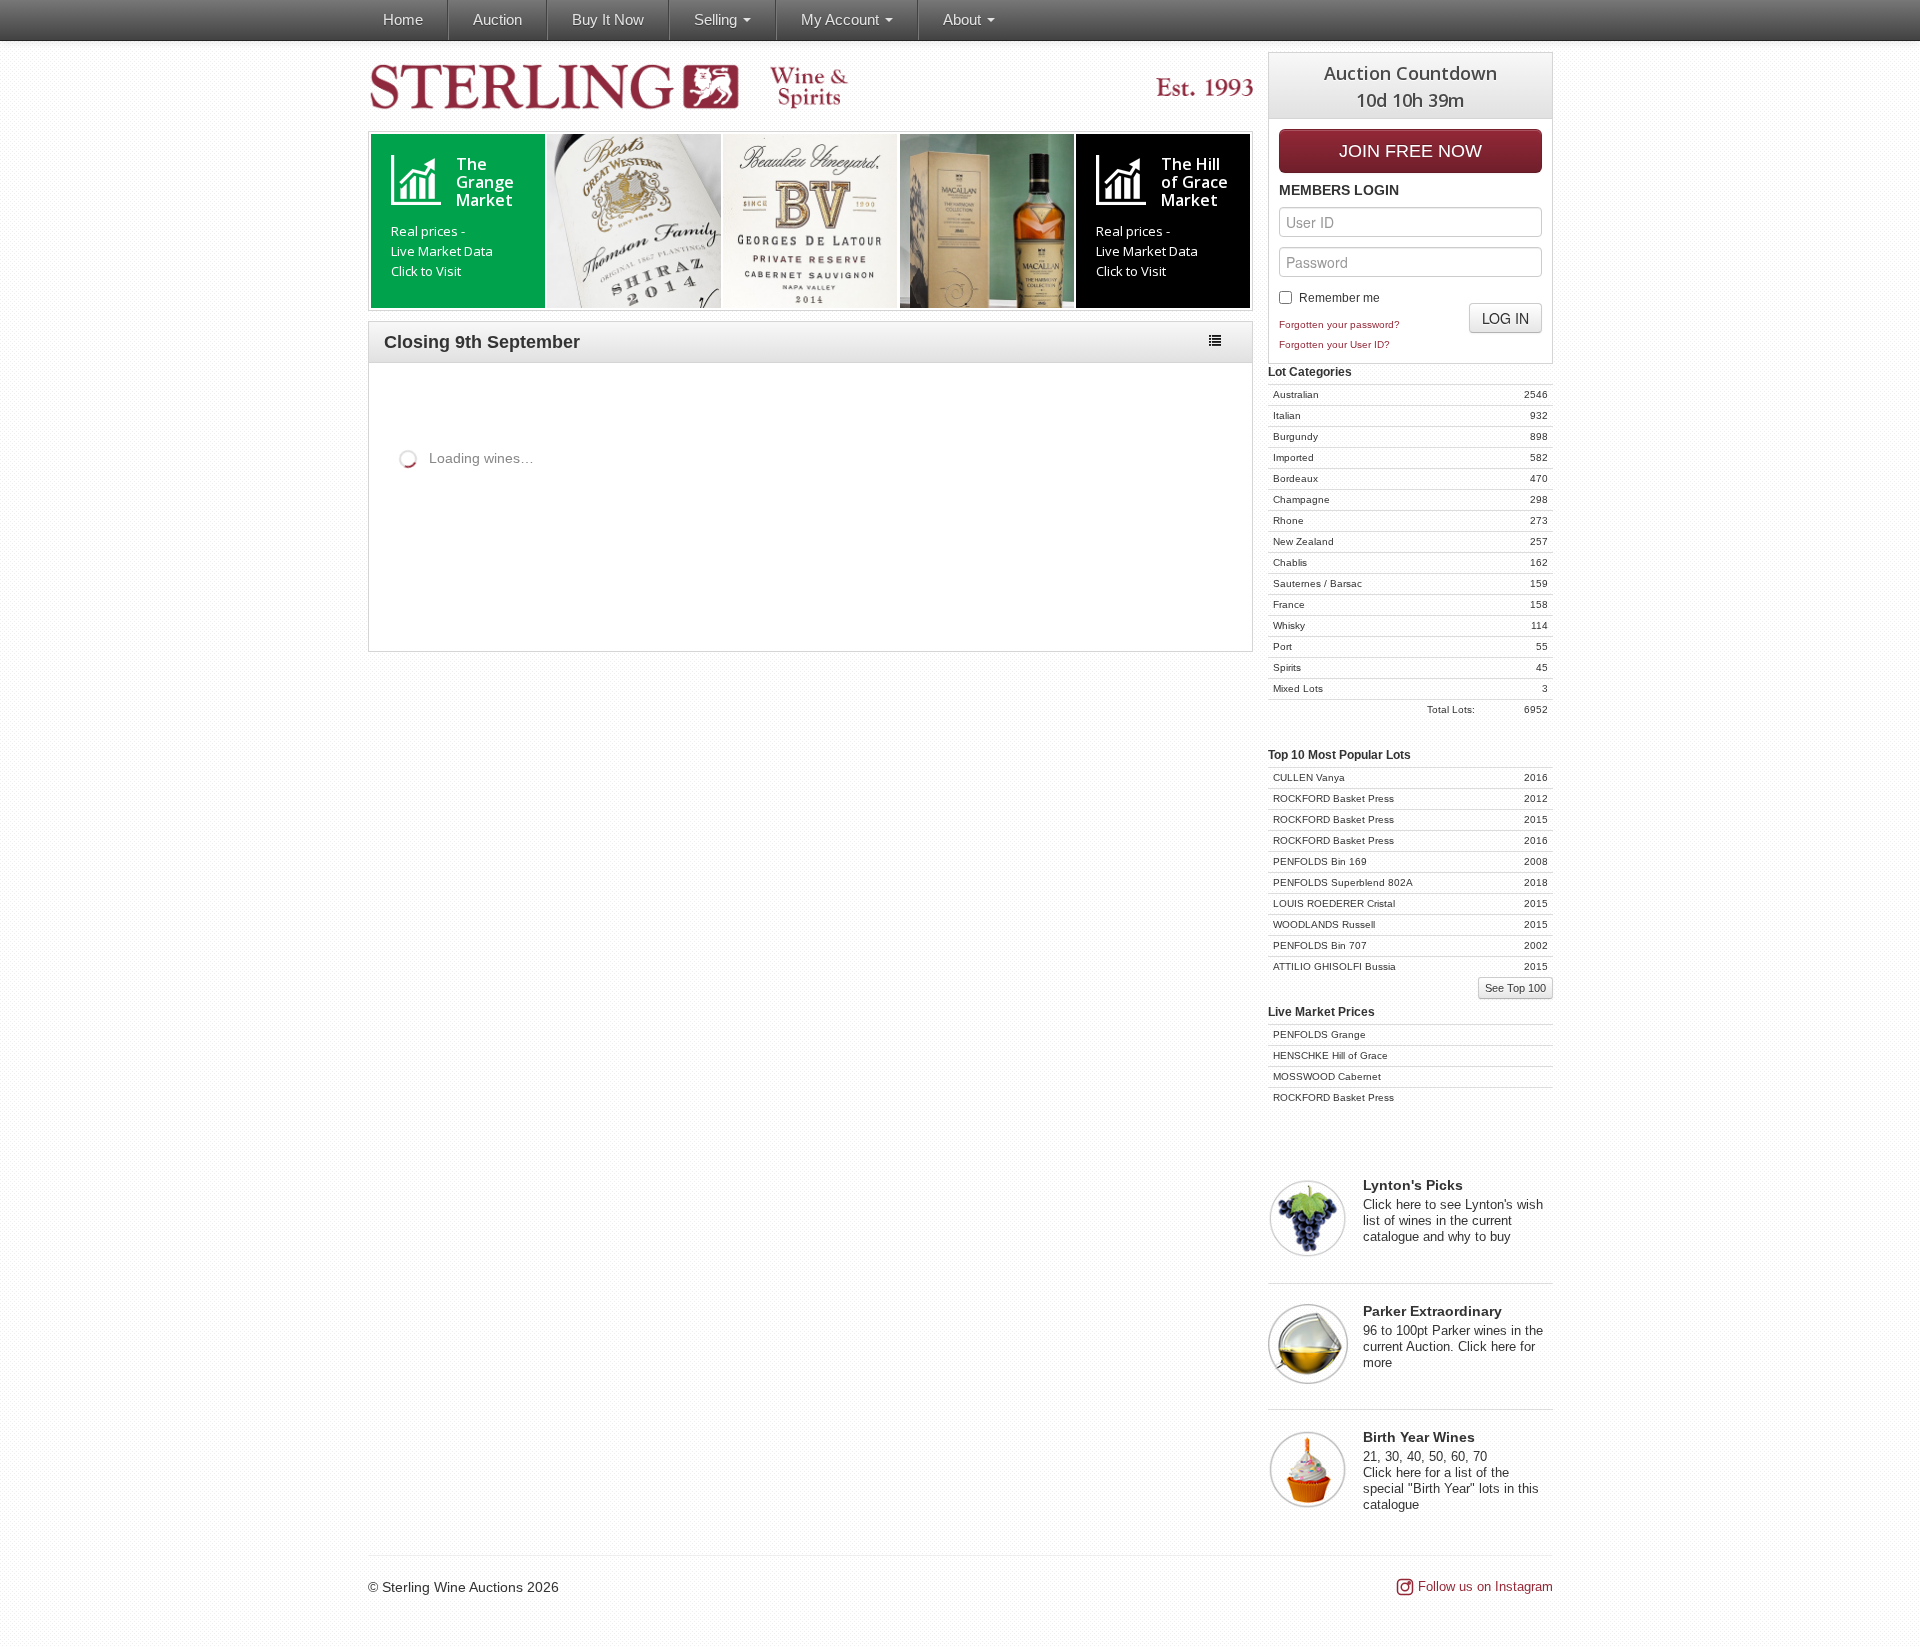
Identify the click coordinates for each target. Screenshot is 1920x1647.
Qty (738, 526)
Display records (544, 492)
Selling (717, 19)
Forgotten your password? (1339, 324)
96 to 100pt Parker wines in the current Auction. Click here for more (1453, 1337)
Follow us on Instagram (1485, 1586)
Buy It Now (608, 19)
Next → (1200, 596)
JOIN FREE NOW (1410, 151)
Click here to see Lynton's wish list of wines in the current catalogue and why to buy (1453, 1211)
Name (465, 526)
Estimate (879, 526)
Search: (842, 492)
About (964, 19)
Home (403, 19)
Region (616, 526)
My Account (842, 19)
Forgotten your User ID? (1334, 344)
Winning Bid (1066, 526)
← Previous (1115, 596)
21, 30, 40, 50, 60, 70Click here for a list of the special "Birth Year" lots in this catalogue (1451, 1471)
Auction (497, 19)
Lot (384, 526)
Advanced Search (1168, 398)
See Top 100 (1515, 988)
